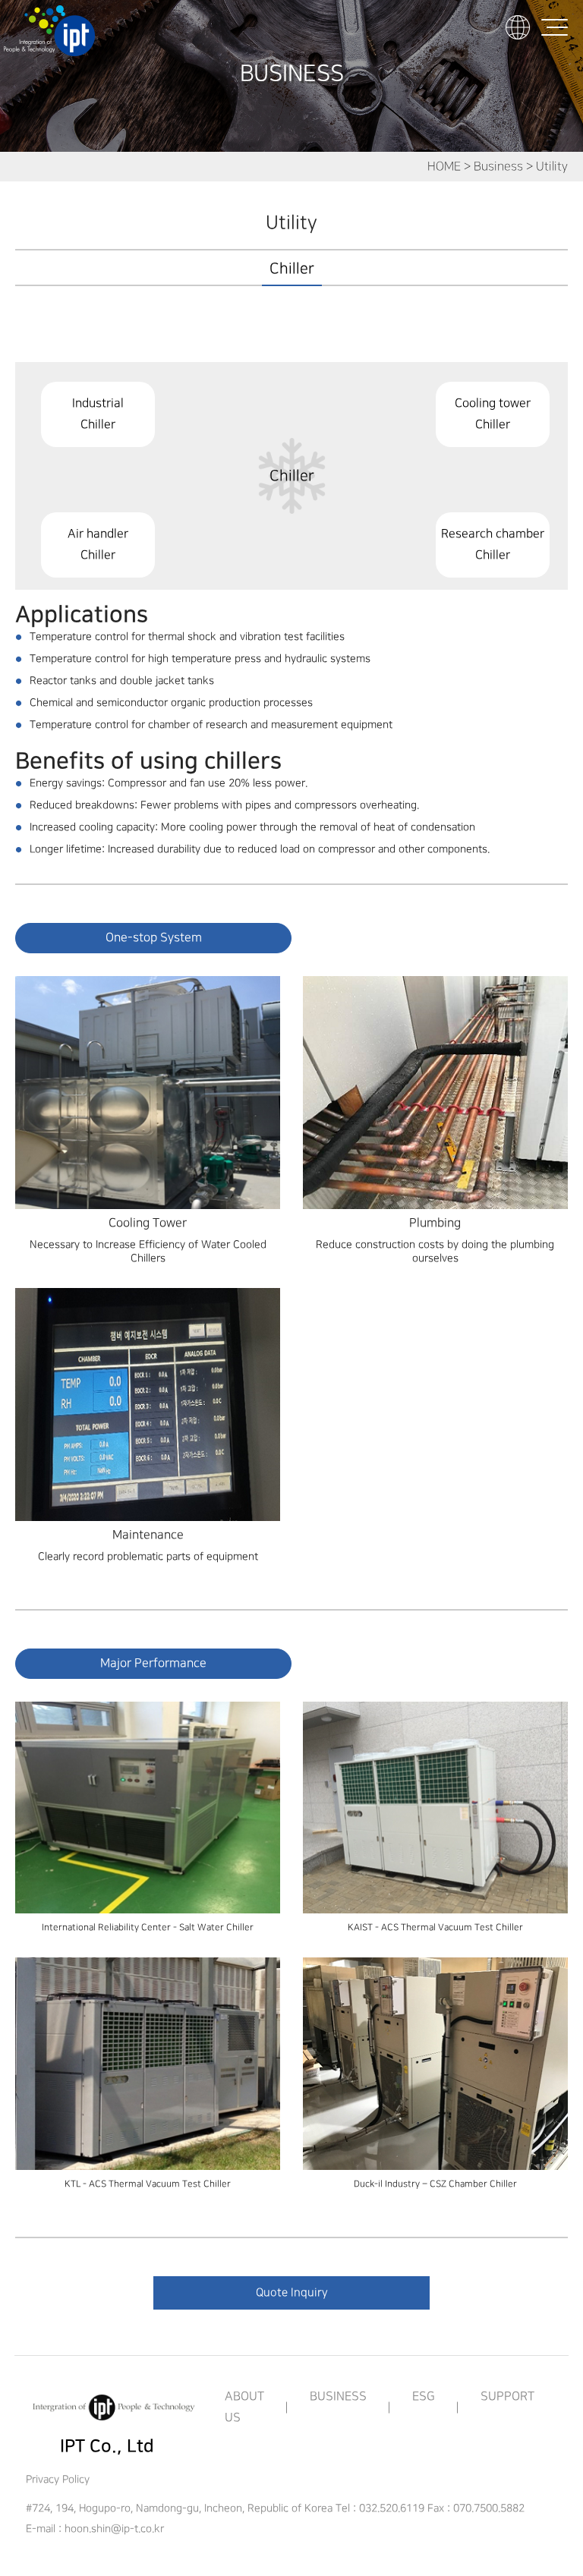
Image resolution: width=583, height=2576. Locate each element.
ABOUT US (244, 2407)
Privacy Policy (58, 2479)
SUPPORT (507, 2396)
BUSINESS (338, 2396)
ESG (424, 2396)
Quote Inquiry (292, 2293)
